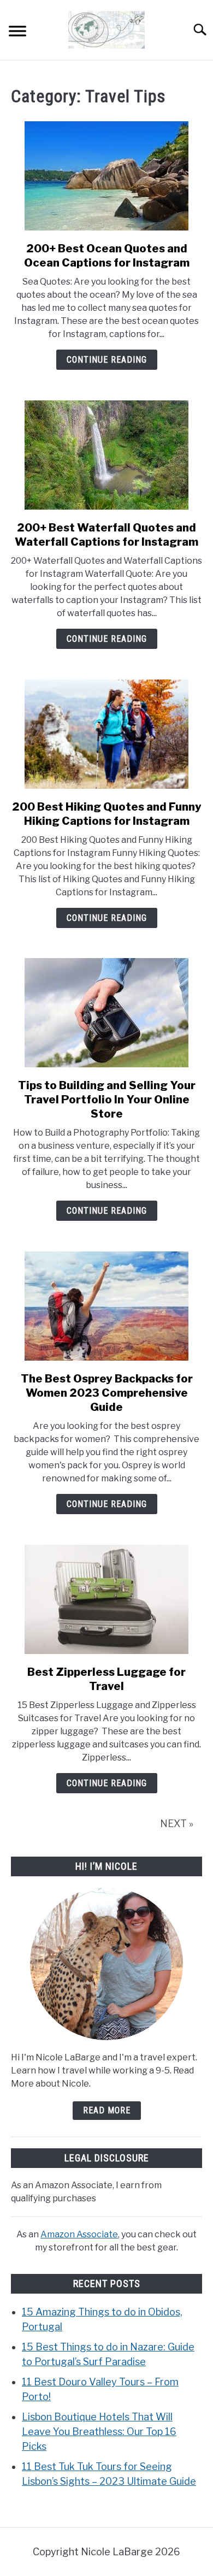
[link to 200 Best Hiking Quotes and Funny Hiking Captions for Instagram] (106, 734)
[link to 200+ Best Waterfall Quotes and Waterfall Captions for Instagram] (106, 455)
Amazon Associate (79, 2234)
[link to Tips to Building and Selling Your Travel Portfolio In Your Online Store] (106, 1013)
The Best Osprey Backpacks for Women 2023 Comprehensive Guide (107, 1393)
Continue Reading (107, 360)
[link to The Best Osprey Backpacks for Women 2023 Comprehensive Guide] (106, 1306)
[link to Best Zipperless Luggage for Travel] (106, 1599)
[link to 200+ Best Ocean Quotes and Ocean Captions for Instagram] (106, 176)
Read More (107, 2110)
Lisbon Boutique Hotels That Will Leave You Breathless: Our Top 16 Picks (99, 2432)
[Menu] (17, 33)
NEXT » (177, 1824)
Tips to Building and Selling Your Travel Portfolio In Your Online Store (107, 1100)
